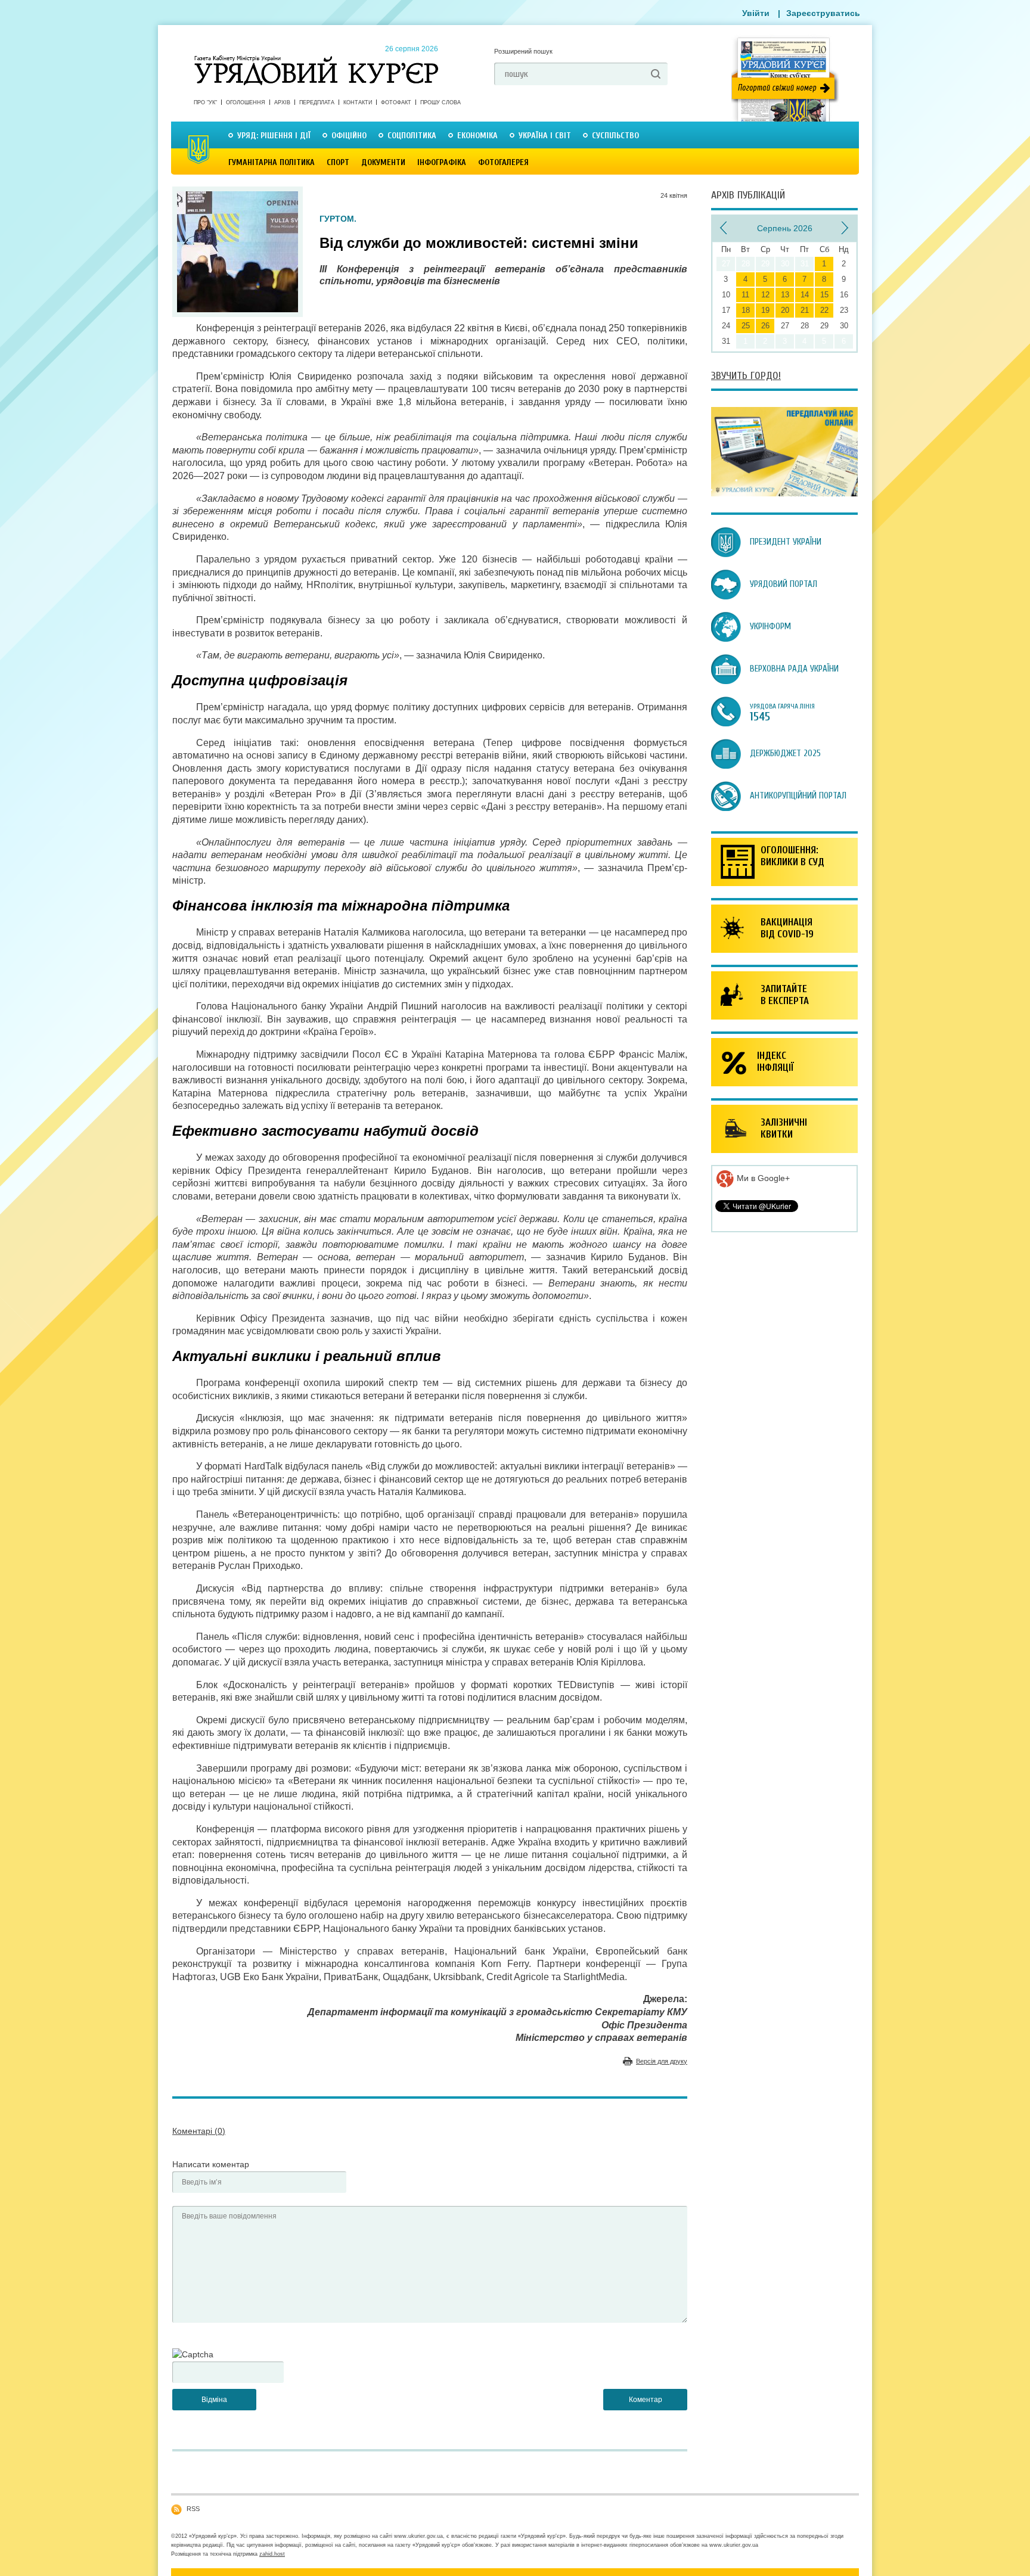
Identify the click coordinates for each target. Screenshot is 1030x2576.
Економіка (477, 136)
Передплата (317, 102)
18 (746, 310)
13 (785, 295)
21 (805, 310)
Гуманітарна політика (272, 162)
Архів (282, 102)
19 (765, 310)
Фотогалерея (503, 162)
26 (765, 326)
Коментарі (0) (199, 2131)
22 (824, 310)
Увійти (756, 13)
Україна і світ (545, 136)
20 (785, 310)
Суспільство (615, 136)
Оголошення (246, 102)
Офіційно (349, 136)
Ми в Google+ (762, 1178)
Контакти (358, 102)
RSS (193, 2509)
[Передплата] (784, 493)
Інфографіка (442, 162)
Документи (383, 162)
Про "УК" (205, 102)
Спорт (338, 162)
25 (746, 326)
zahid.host (272, 2554)
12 (765, 295)
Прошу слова (440, 102)
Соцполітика (412, 136)
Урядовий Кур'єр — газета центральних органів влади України (316, 59)
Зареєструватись (823, 13)
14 (805, 295)
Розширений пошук (523, 51)
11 (745, 295)
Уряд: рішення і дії (274, 136)
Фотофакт (396, 102)
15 (824, 295)
